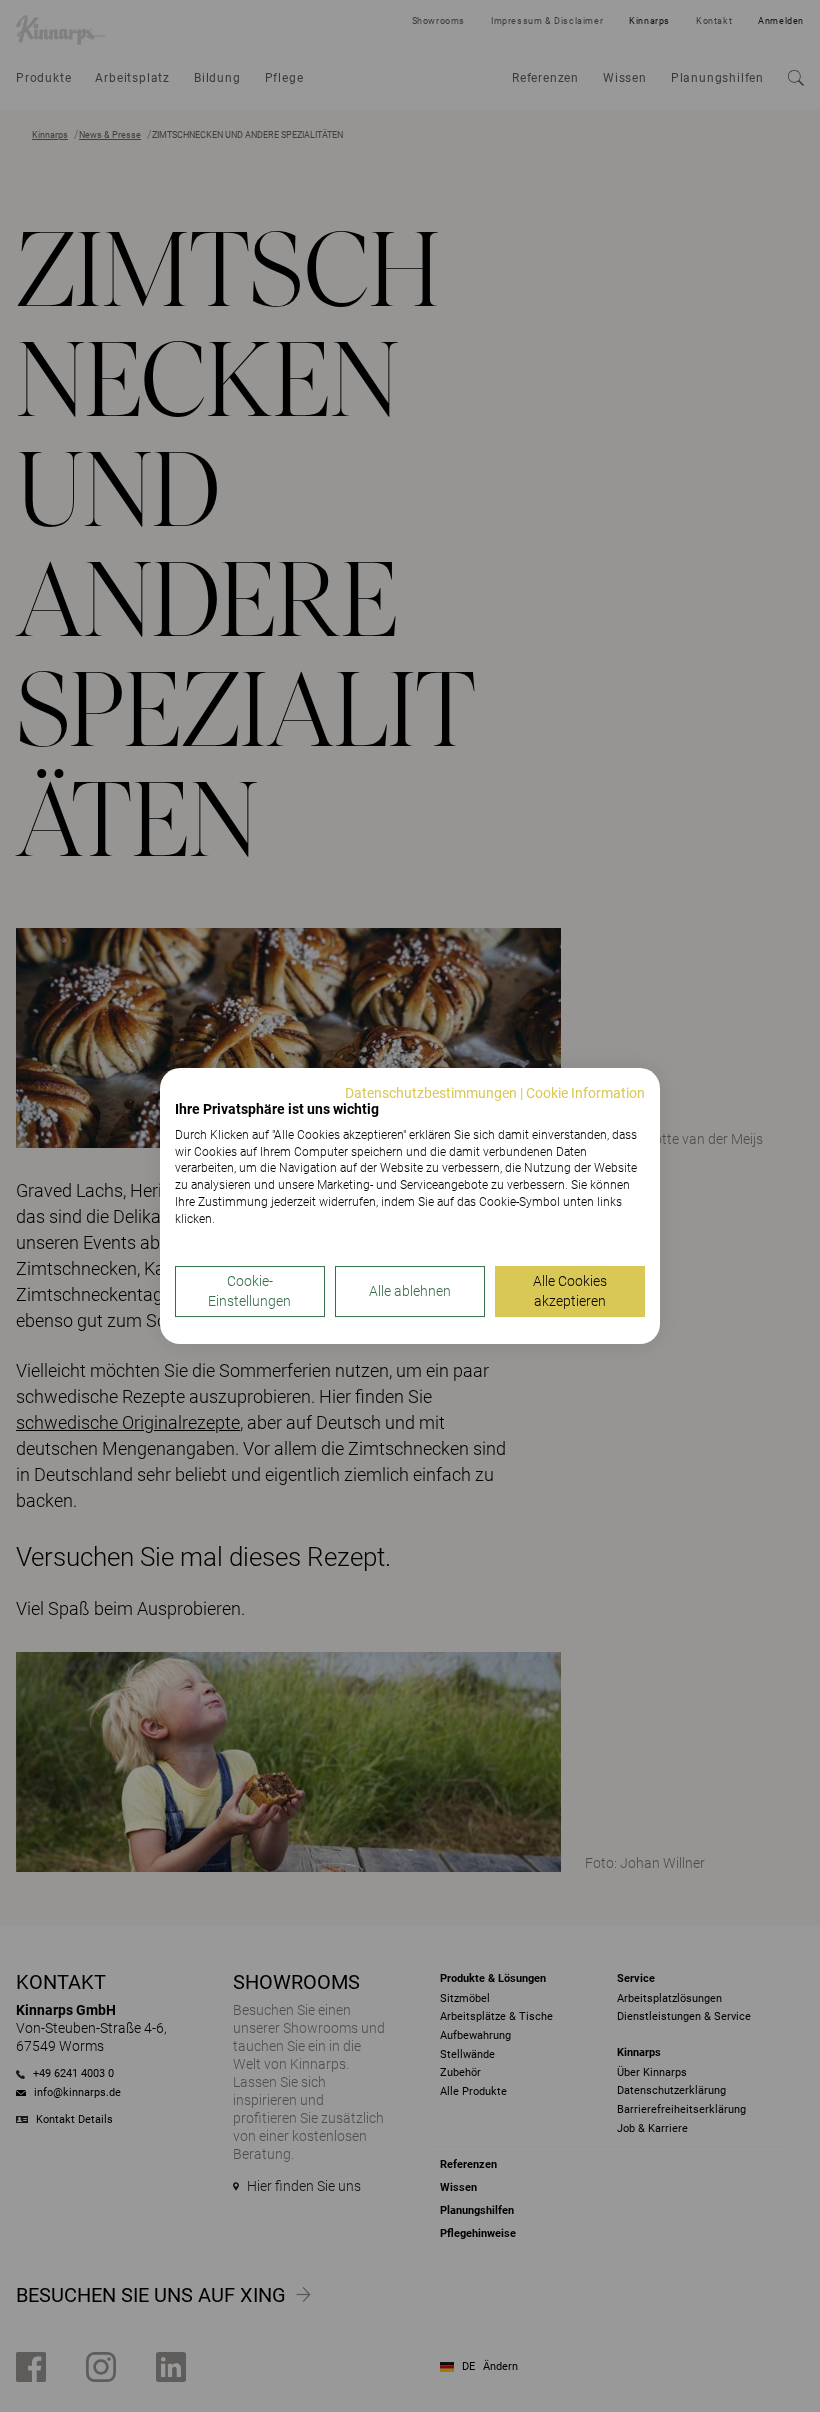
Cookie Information (585, 1093)
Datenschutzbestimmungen (431, 1093)
